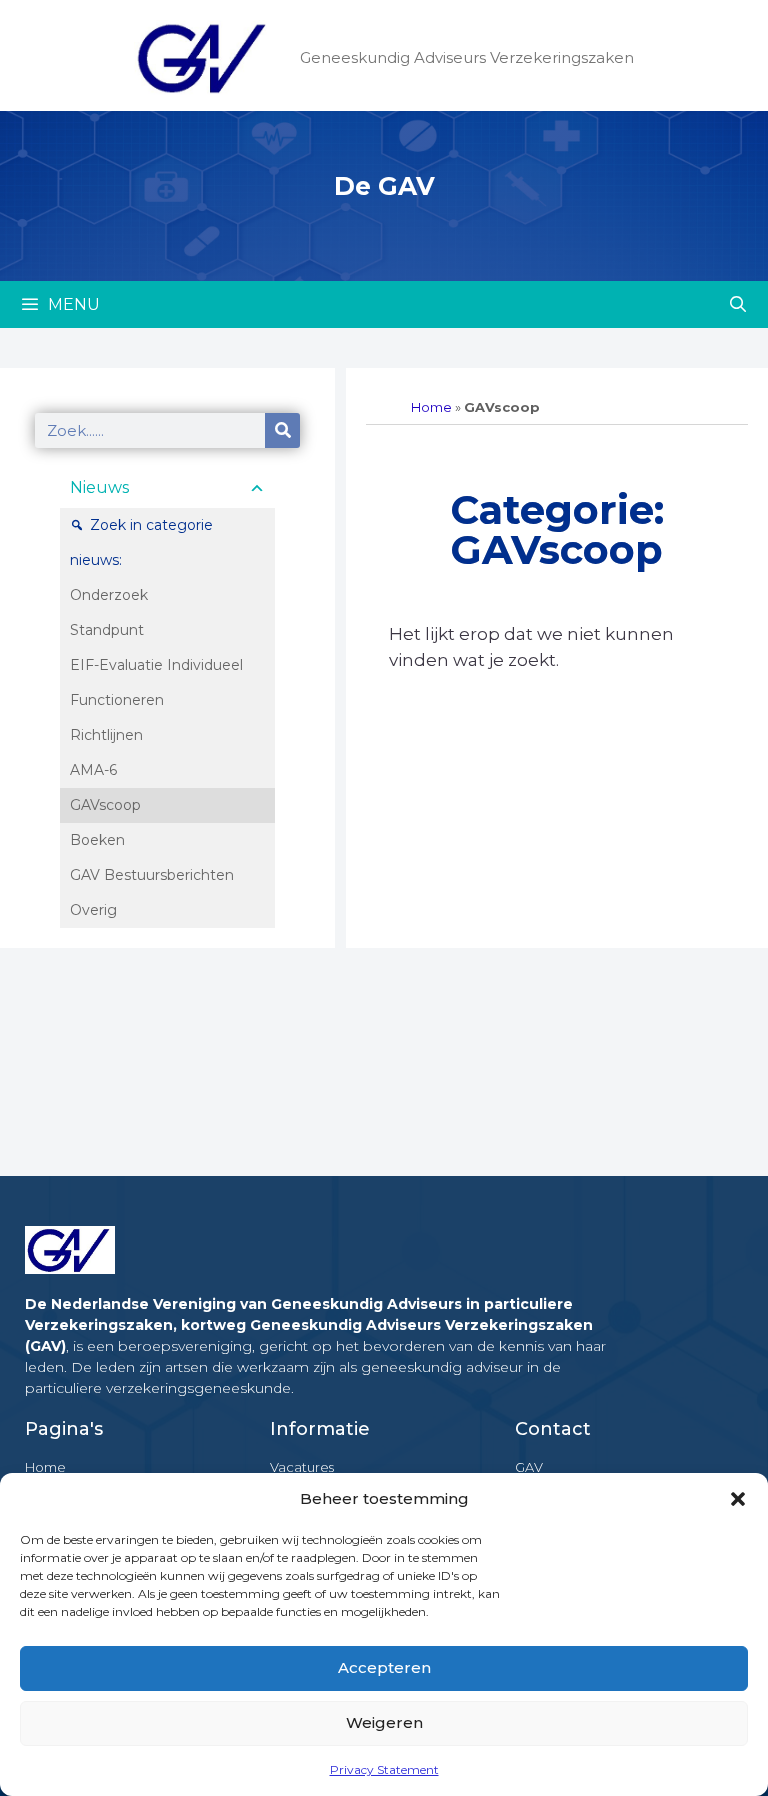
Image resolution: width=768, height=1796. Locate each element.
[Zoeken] (282, 430)
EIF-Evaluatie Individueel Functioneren (156, 682)
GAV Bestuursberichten (152, 875)
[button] (738, 1499)
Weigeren (384, 1722)
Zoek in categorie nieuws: (141, 542)
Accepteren (384, 1667)
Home (431, 407)
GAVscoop (105, 805)
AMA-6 (93, 770)
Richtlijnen (106, 735)
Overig (93, 910)
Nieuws (99, 487)
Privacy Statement (384, 1769)
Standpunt (107, 630)
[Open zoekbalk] (737, 304)
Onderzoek (109, 595)
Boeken (97, 840)
